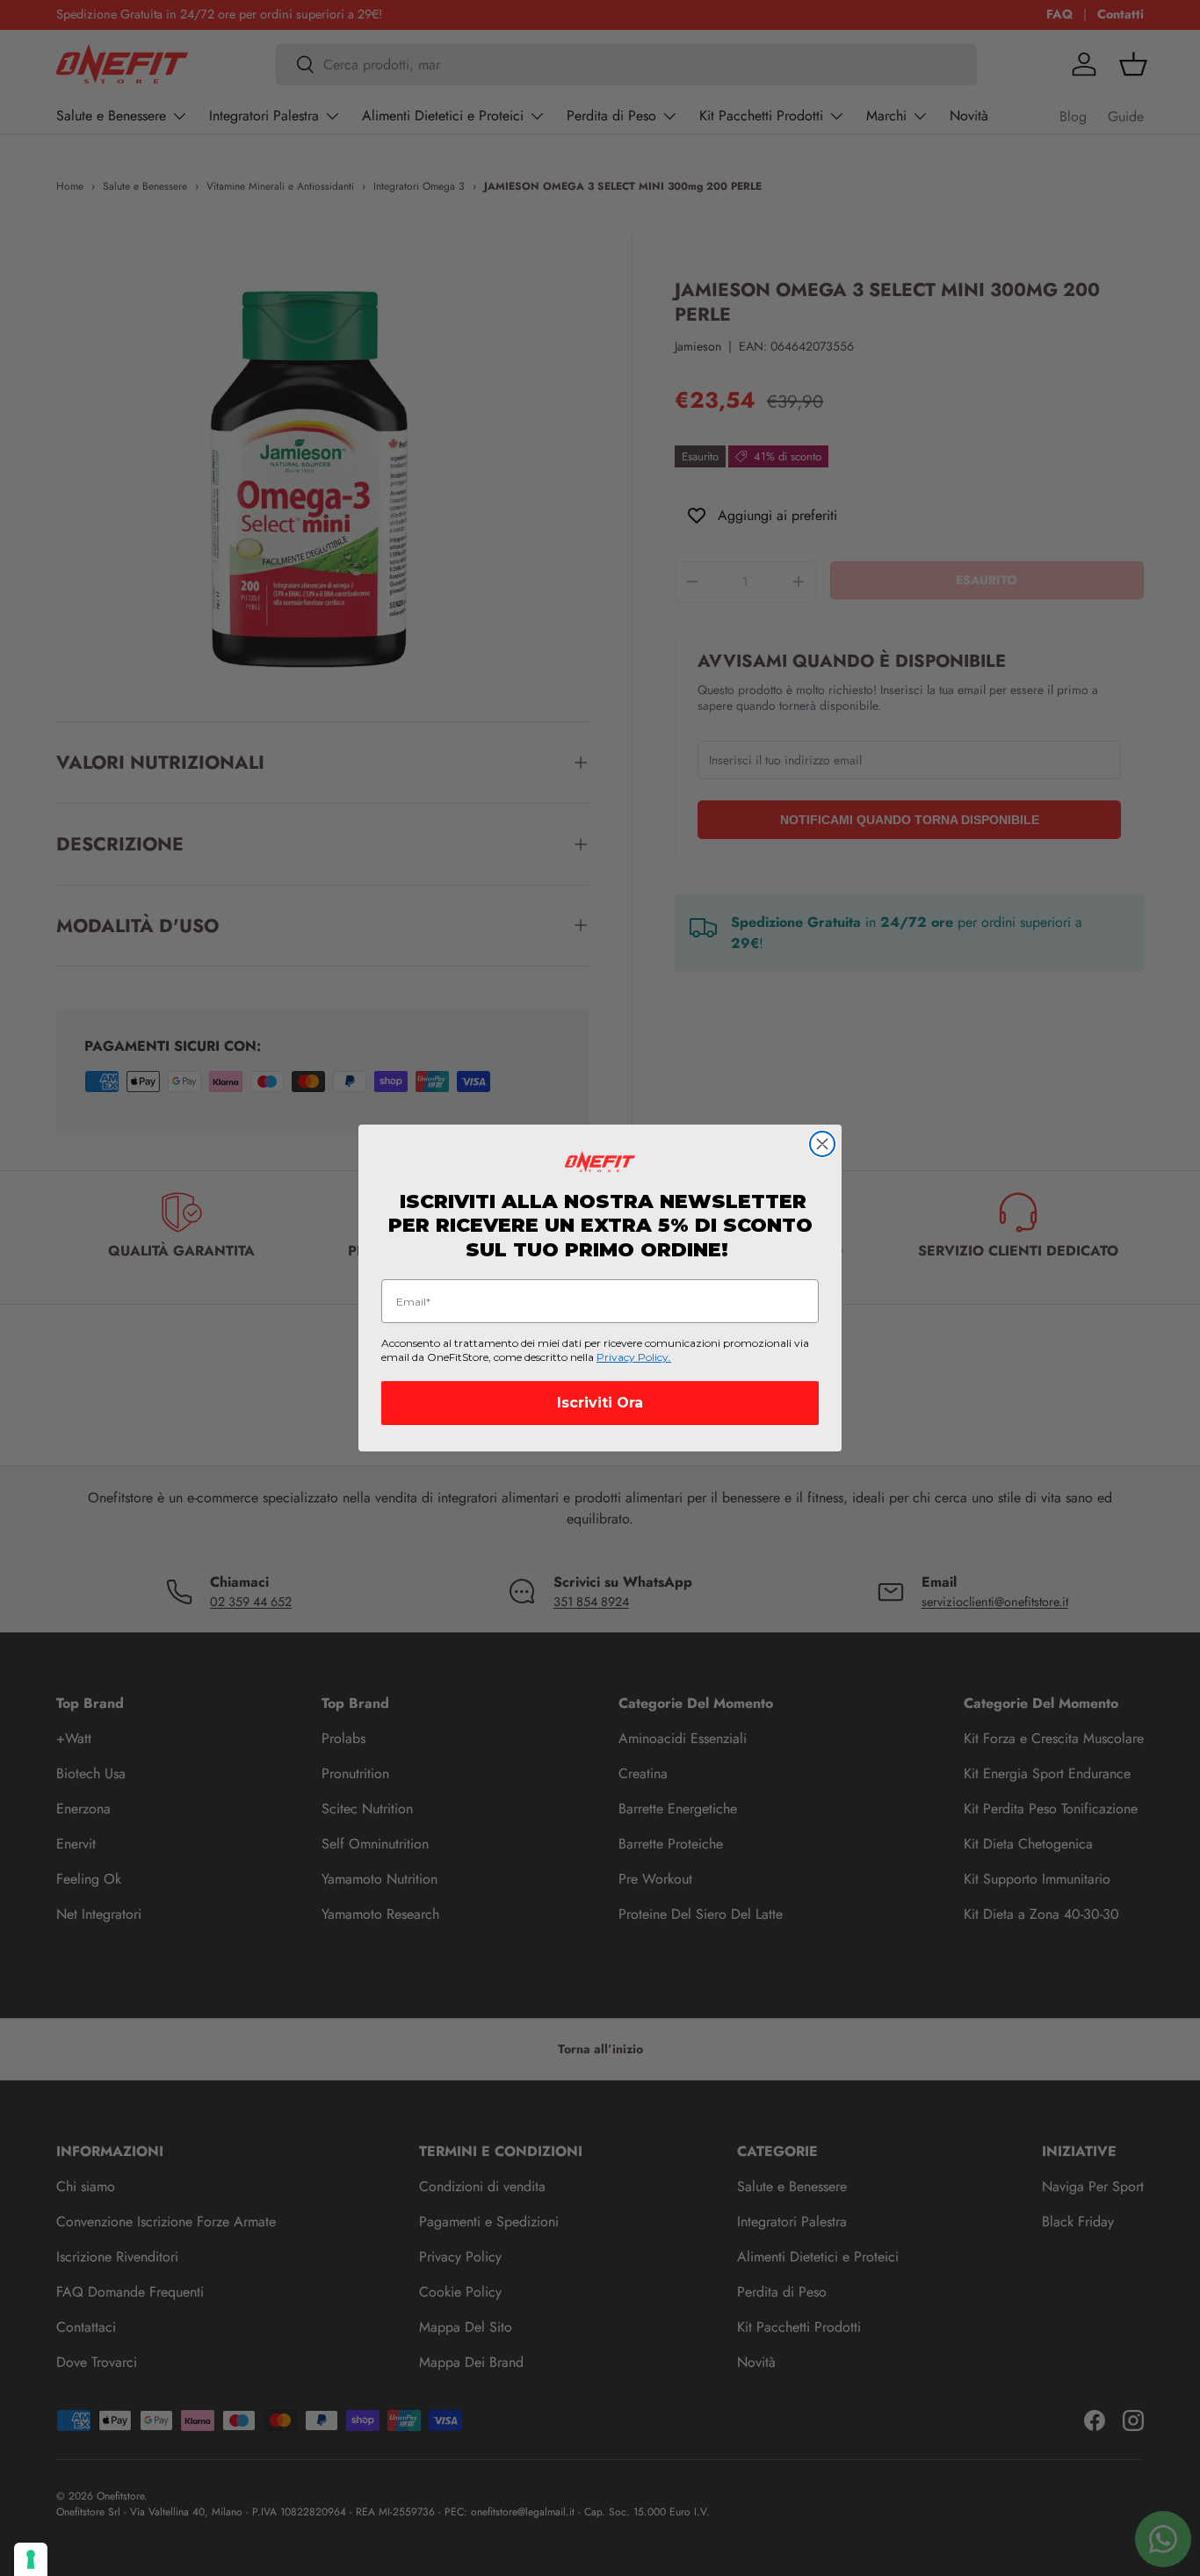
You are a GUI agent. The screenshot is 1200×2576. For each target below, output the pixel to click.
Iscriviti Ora (600, 1403)
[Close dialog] (822, 1144)
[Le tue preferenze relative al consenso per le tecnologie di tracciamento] (31, 2559)
